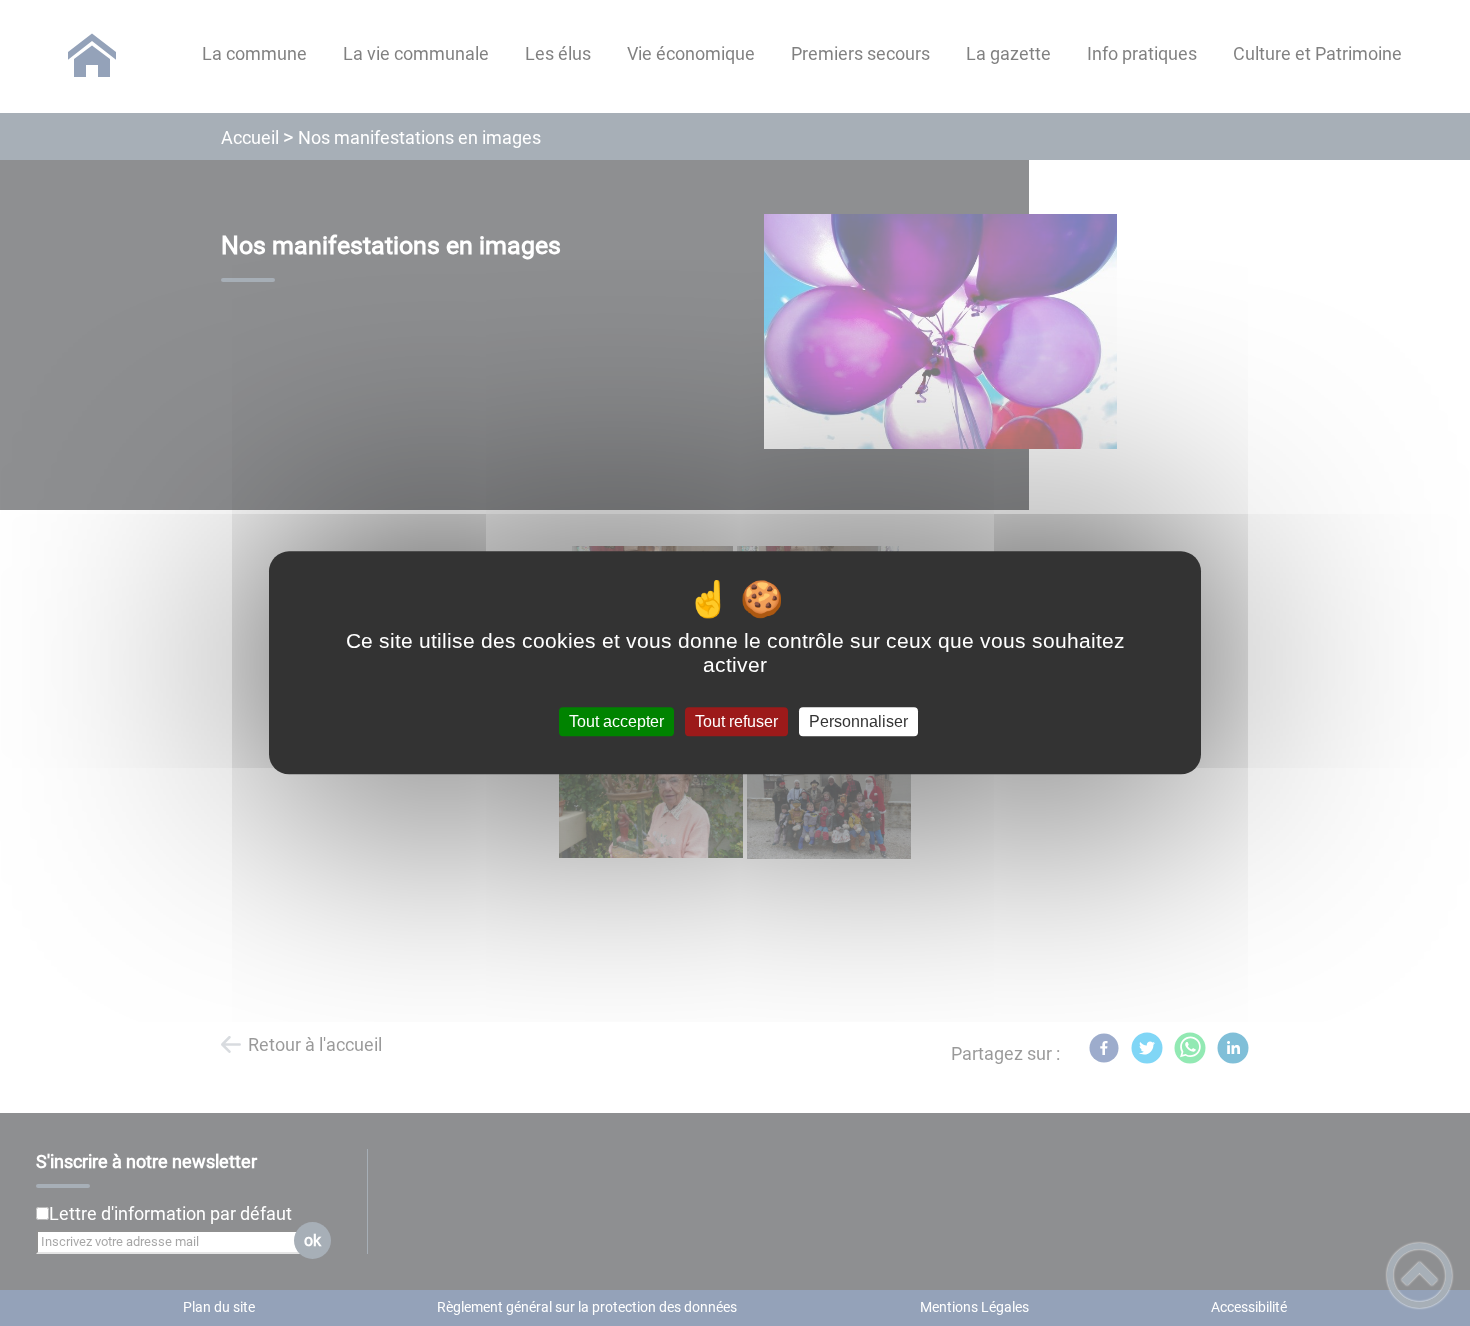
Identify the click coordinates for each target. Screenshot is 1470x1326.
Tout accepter (616, 721)
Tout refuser (736, 721)
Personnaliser (858, 721)
